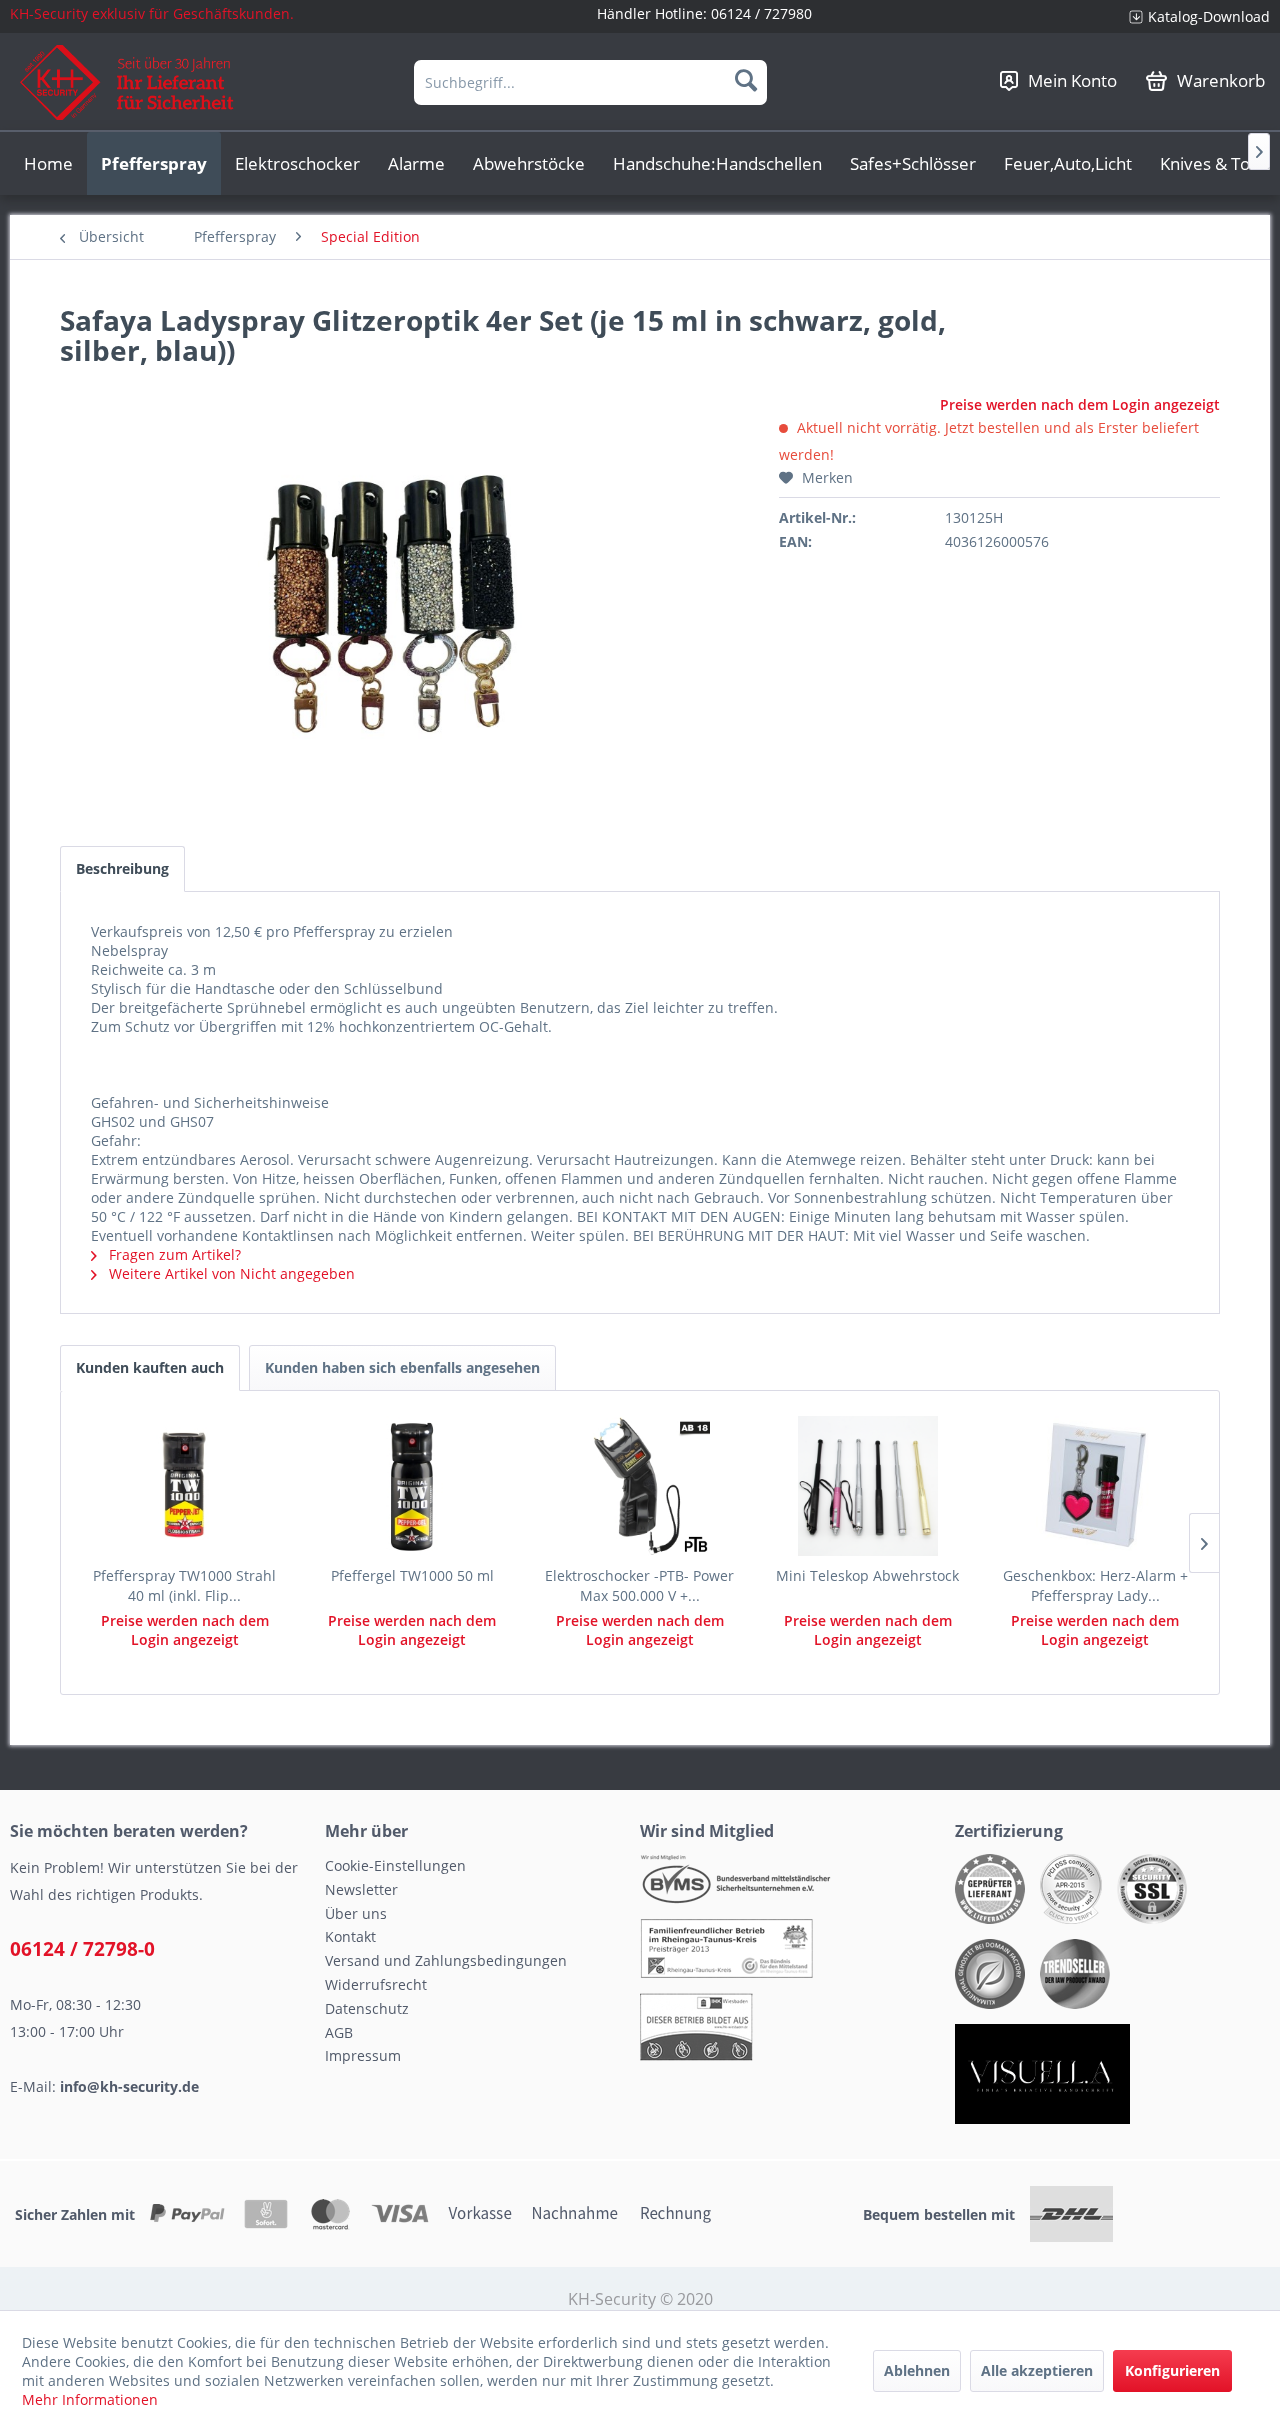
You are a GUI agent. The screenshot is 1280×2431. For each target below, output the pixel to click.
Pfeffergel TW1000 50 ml (412, 1575)
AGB (339, 2032)
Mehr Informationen (90, 2399)
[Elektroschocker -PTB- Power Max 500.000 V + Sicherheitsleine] (640, 1486)
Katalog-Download (1209, 16)
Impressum (363, 2055)
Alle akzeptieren (1037, 2370)
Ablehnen (917, 2370)
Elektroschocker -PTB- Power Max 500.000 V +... (639, 1585)
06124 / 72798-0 (82, 1949)
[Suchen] (746, 80)
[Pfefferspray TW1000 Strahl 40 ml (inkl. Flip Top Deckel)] (185, 1486)
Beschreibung (122, 868)
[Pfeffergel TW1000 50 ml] (413, 1486)
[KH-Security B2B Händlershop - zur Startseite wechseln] (127, 82)
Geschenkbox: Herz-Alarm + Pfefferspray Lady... (1095, 1585)
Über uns (356, 1913)
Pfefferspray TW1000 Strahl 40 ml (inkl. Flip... (184, 1585)
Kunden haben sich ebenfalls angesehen (402, 1367)
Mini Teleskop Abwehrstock (867, 1575)
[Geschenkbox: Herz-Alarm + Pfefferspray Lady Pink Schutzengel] (1095, 1486)
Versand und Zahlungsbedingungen (446, 1960)
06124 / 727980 (761, 13)
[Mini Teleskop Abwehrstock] (868, 1486)
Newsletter (361, 1889)
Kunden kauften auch (150, 1367)
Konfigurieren (1172, 2370)
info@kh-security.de (129, 2086)
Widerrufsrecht (376, 1984)
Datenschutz (367, 2008)
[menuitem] (1192, 16)
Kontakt (350, 1936)
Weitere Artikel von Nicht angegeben (230, 1273)
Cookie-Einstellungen (395, 1865)
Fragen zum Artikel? (173, 1254)
